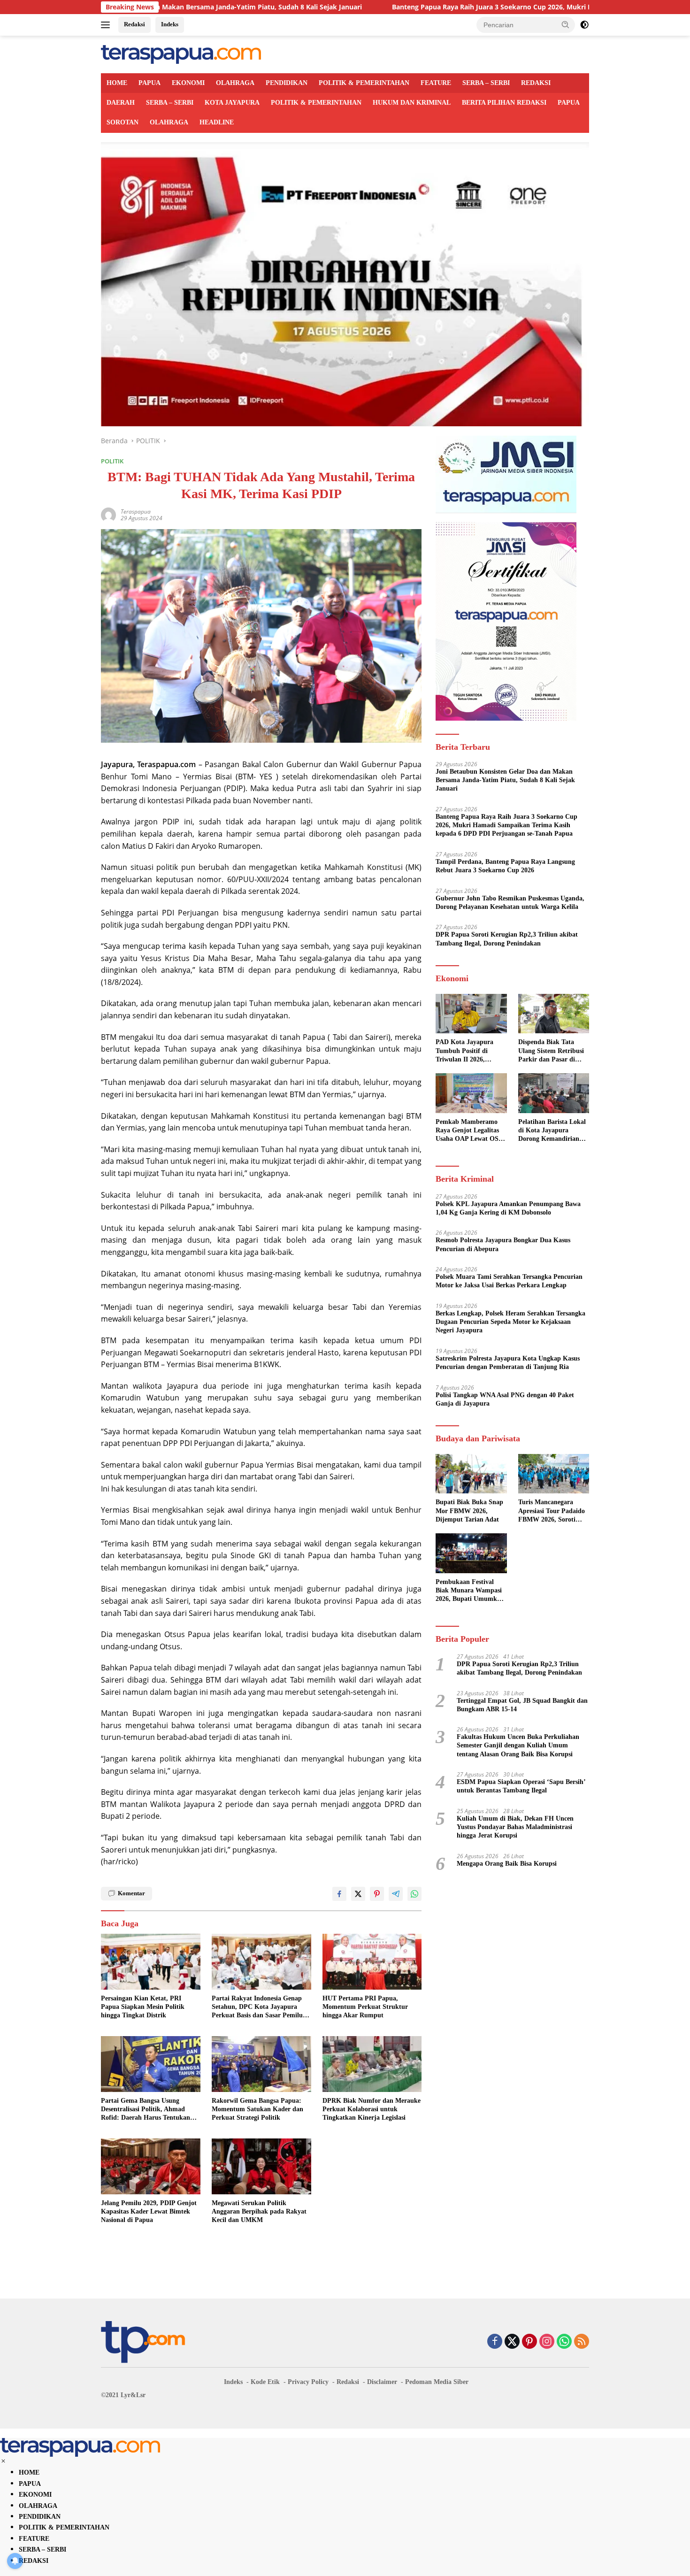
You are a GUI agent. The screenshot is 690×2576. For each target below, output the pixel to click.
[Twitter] (512, 2342)
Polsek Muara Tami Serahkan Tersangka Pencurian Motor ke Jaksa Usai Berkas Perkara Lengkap (509, 1281)
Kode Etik (265, 2382)
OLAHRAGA (235, 83)
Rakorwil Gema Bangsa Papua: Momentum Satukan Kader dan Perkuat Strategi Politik (257, 2109)
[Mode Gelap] (584, 25)
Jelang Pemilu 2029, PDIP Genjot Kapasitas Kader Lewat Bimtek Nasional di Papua (149, 2211)
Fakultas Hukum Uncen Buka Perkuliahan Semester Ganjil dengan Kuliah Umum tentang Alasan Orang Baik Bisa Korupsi (518, 1745)
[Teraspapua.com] (181, 54)
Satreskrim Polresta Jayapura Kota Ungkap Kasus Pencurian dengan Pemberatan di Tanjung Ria (508, 1363)
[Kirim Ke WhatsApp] (414, 1894)
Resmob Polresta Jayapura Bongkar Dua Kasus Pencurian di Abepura (503, 1245)
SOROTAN (123, 122)
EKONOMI (188, 83)
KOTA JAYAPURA (232, 103)
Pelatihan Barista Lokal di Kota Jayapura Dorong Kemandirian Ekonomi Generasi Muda (552, 1131)
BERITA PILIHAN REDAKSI (504, 103)
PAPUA (149, 83)
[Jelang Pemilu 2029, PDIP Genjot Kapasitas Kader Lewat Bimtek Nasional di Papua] (151, 2166)
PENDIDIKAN (287, 83)
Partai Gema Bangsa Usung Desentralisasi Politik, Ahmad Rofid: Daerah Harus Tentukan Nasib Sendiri (146, 2110)
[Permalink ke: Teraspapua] (108, 514)
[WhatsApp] (564, 2342)
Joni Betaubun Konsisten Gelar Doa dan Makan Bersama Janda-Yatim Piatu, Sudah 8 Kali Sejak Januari (505, 780)
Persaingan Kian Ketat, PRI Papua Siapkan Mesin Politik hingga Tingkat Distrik (143, 2007)
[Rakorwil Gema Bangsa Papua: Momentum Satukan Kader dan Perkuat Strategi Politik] (261, 2064)
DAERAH (121, 103)
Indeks (170, 24)
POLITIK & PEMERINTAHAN (364, 83)
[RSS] (582, 2342)
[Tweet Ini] (358, 1894)
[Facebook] (495, 2342)
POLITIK (112, 461)
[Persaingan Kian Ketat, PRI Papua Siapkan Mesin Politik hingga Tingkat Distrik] (151, 1962)
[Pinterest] (529, 2342)
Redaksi (134, 24)
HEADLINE (217, 122)
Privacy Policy (308, 2382)
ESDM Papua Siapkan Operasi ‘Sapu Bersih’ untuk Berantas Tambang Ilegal (521, 1786)
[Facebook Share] (339, 1894)
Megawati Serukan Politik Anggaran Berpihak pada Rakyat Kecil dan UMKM (259, 2211)
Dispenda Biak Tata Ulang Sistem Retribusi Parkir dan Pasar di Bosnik (551, 1052)
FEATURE (436, 83)
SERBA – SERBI (486, 83)
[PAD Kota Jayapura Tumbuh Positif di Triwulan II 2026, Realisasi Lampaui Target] (471, 1014)
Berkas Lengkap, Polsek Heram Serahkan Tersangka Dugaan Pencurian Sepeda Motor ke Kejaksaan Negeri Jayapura (510, 1322)
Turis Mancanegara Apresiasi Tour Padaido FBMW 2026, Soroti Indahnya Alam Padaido (553, 1512)
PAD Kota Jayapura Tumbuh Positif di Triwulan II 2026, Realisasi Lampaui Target (464, 1052)
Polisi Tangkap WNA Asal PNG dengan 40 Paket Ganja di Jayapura (505, 1399)
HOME (117, 83)
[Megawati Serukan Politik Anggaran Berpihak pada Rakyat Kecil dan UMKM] (261, 2166)
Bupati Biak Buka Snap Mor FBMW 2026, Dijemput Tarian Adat (469, 1511)
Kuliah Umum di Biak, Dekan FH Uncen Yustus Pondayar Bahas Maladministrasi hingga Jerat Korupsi (515, 1827)
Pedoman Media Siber (437, 2382)
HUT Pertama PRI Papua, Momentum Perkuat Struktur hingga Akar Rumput (365, 2007)
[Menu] (107, 25)
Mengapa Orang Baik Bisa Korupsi (507, 1864)
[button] (566, 24)
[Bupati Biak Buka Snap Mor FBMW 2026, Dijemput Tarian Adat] (471, 1474)
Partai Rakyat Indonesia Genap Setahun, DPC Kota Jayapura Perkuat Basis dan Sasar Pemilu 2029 (257, 2007)
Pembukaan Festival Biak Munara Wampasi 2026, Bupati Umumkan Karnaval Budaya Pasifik (470, 1591)
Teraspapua (136, 511)
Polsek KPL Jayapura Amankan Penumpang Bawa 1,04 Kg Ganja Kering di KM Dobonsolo (508, 1208)
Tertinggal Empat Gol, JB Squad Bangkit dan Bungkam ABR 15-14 (522, 1705)
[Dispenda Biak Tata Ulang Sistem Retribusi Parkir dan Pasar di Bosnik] (554, 1014)
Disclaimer (382, 2382)
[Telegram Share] (396, 1894)
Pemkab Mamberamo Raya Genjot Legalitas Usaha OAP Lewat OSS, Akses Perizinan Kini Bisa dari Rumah (470, 1131)
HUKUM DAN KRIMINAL (412, 103)
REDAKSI (536, 83)
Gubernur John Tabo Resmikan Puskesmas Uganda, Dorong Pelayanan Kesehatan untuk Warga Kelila (510, 903)
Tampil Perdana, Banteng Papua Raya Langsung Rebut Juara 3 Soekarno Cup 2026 (505, 866)
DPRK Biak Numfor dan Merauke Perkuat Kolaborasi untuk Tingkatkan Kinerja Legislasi (372, 2109)
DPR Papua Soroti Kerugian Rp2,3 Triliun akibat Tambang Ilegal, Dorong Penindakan (507, 939)
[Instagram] (547, 2342)
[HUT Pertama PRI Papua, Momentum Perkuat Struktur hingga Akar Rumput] (372, 1962)
